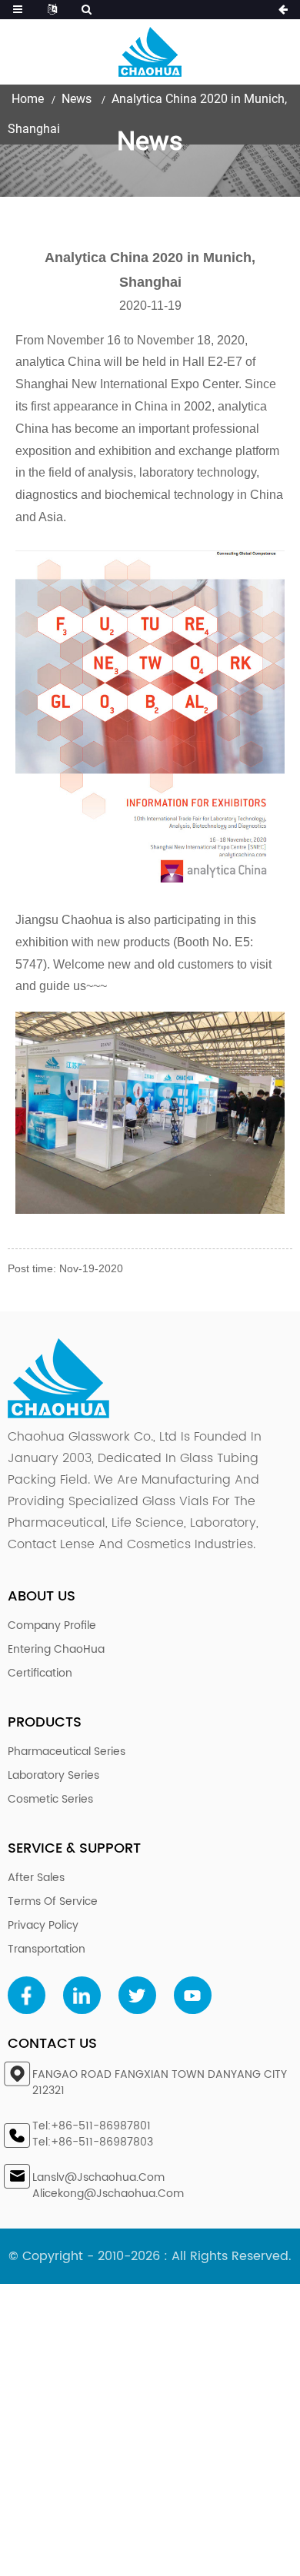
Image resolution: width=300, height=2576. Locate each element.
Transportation (47, 1949)
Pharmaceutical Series (67, 1752)
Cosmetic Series (50, 1799)
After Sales (36, 1878)
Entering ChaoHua (56, 1649)
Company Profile (52, 1625)
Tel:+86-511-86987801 (92, 2126)
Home (28, 99)
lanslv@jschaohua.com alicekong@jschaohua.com (108, 2185)
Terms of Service (53, 1901)
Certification (40, 1673)
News (77, 99)
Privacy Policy (43, 1925)
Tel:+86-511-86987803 (93, 2142)
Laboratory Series (53, 1775)
